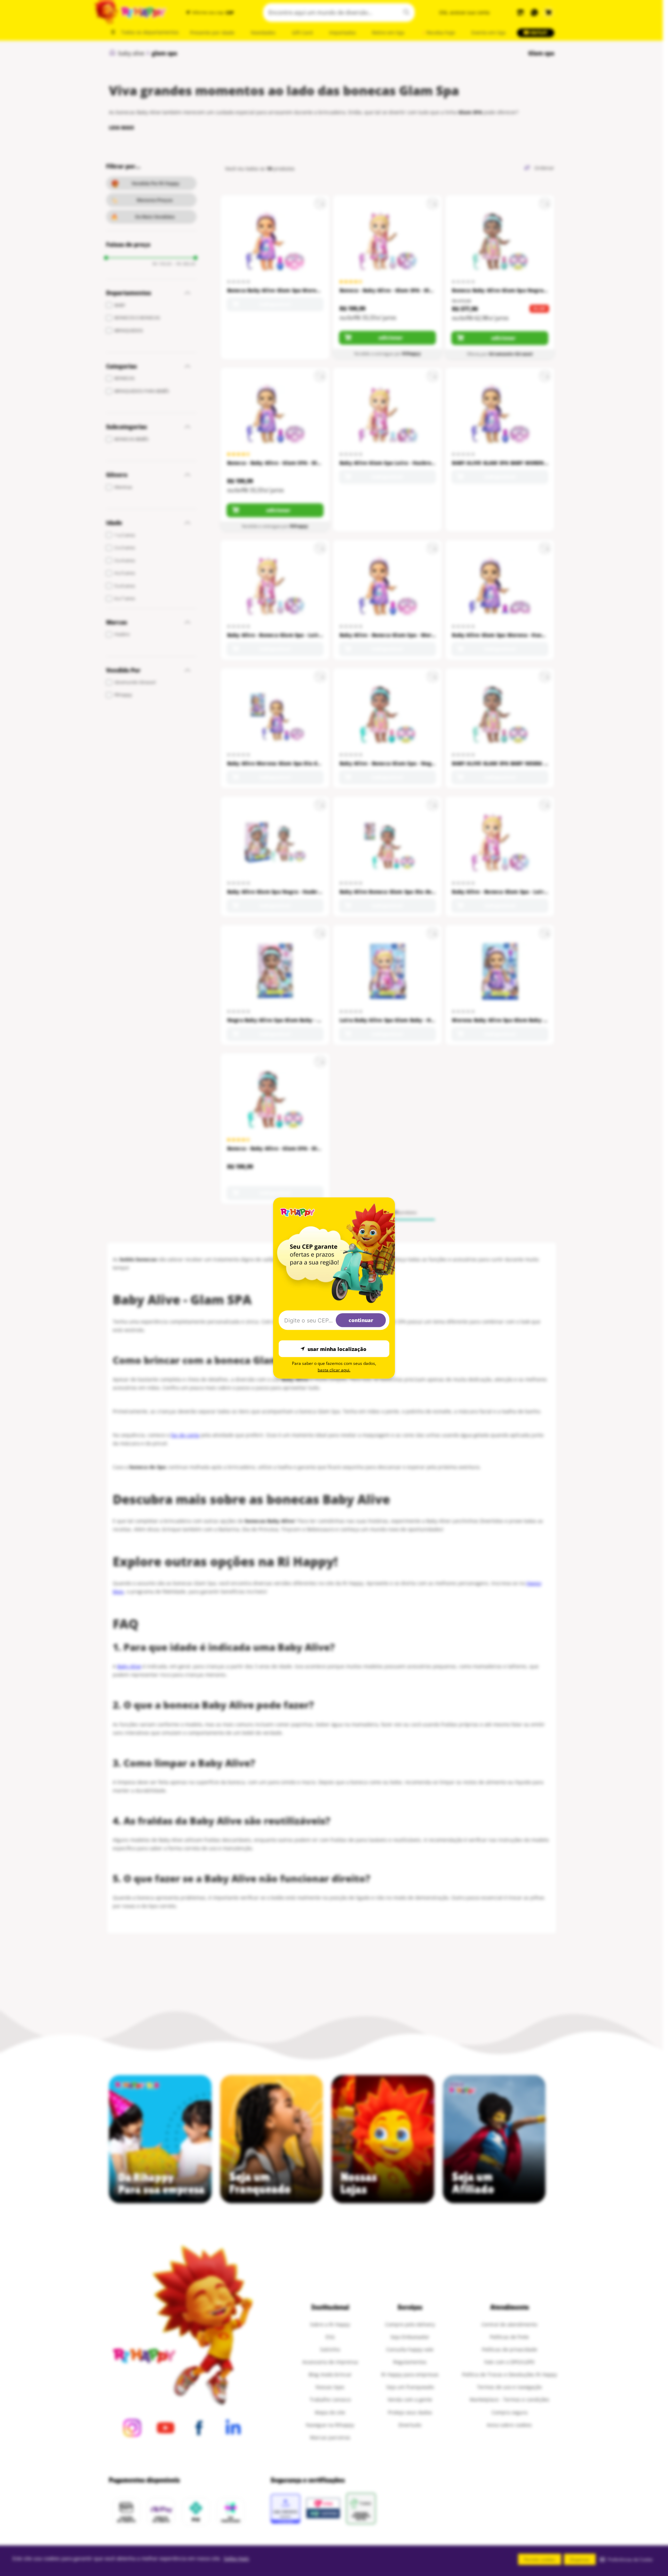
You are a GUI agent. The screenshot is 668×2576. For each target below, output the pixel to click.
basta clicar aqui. (334, 1370)
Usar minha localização (337, 1349)
